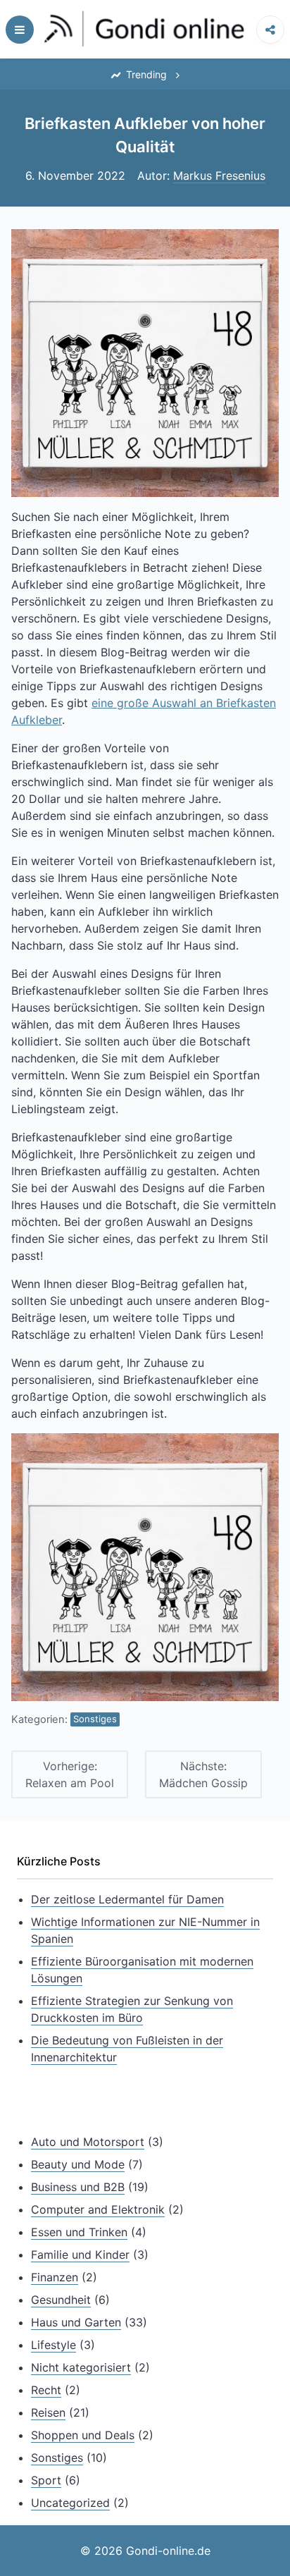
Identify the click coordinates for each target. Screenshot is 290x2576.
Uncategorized (70, 2503)
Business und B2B (78, 2187)
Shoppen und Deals (83, 2435)
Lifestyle (53, 2345)
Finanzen (55, 2277)
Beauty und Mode (78, 2164)
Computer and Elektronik (98, 2209)
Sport (46, 2480)
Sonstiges (95, 1719)
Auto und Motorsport (88, 2142)
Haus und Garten (76, 2322)
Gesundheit (61, 2300)
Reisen (48, 2412)
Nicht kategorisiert (81, 2367)
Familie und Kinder (80, 2255)
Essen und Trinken (79, 2232)
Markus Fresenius (219, 176)
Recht (46, 2390)
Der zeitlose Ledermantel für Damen (127, 1899)
